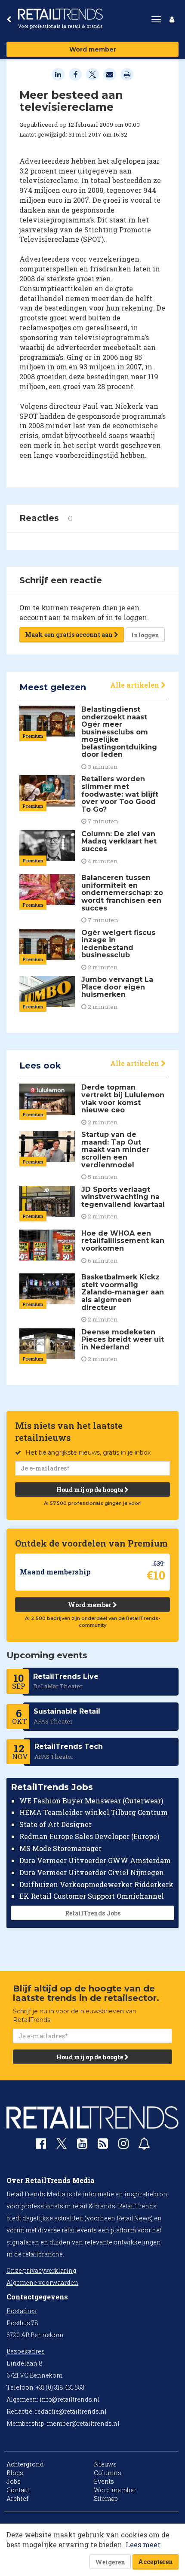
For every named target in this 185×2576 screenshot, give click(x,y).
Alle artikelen (136, 685)
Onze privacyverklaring (41, 2270)
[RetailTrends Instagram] (123, 2145)
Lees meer (143, 2544)
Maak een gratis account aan (69, 635)
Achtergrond (25, 2464)
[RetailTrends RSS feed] (103, 2145)
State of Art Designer (55, 1824)
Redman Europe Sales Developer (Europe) (89, 1836)
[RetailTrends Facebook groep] (41, 2145)
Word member (93, 49)
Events (104, 2481)
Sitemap (106, 2498)
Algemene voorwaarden (42, 2282)
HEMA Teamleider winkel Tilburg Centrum (94, 1812)
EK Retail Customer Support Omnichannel (92, 1896)
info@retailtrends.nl (70, 2399)
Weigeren (110, 2562)
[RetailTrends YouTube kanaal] (82, 2145)
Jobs (14, 2481)
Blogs (15, 2473)
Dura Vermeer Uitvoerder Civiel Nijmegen (92, 1872)
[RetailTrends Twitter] (62, 2146)
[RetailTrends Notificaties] (144, 2145)
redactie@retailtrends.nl (71, 2411)
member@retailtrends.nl (83, 2423)
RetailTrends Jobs (93, 1913)
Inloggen (145, 635)
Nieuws (105, 2464)
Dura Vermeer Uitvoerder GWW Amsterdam (95, 1860)
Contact (18, 2490)
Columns (108, 2473)
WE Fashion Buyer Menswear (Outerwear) (91, 1801)
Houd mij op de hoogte (90, 1490)
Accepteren (156, 2562)
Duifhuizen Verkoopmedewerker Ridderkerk (96, 1884)
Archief (17, 2498)
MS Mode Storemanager (60, 1848)
